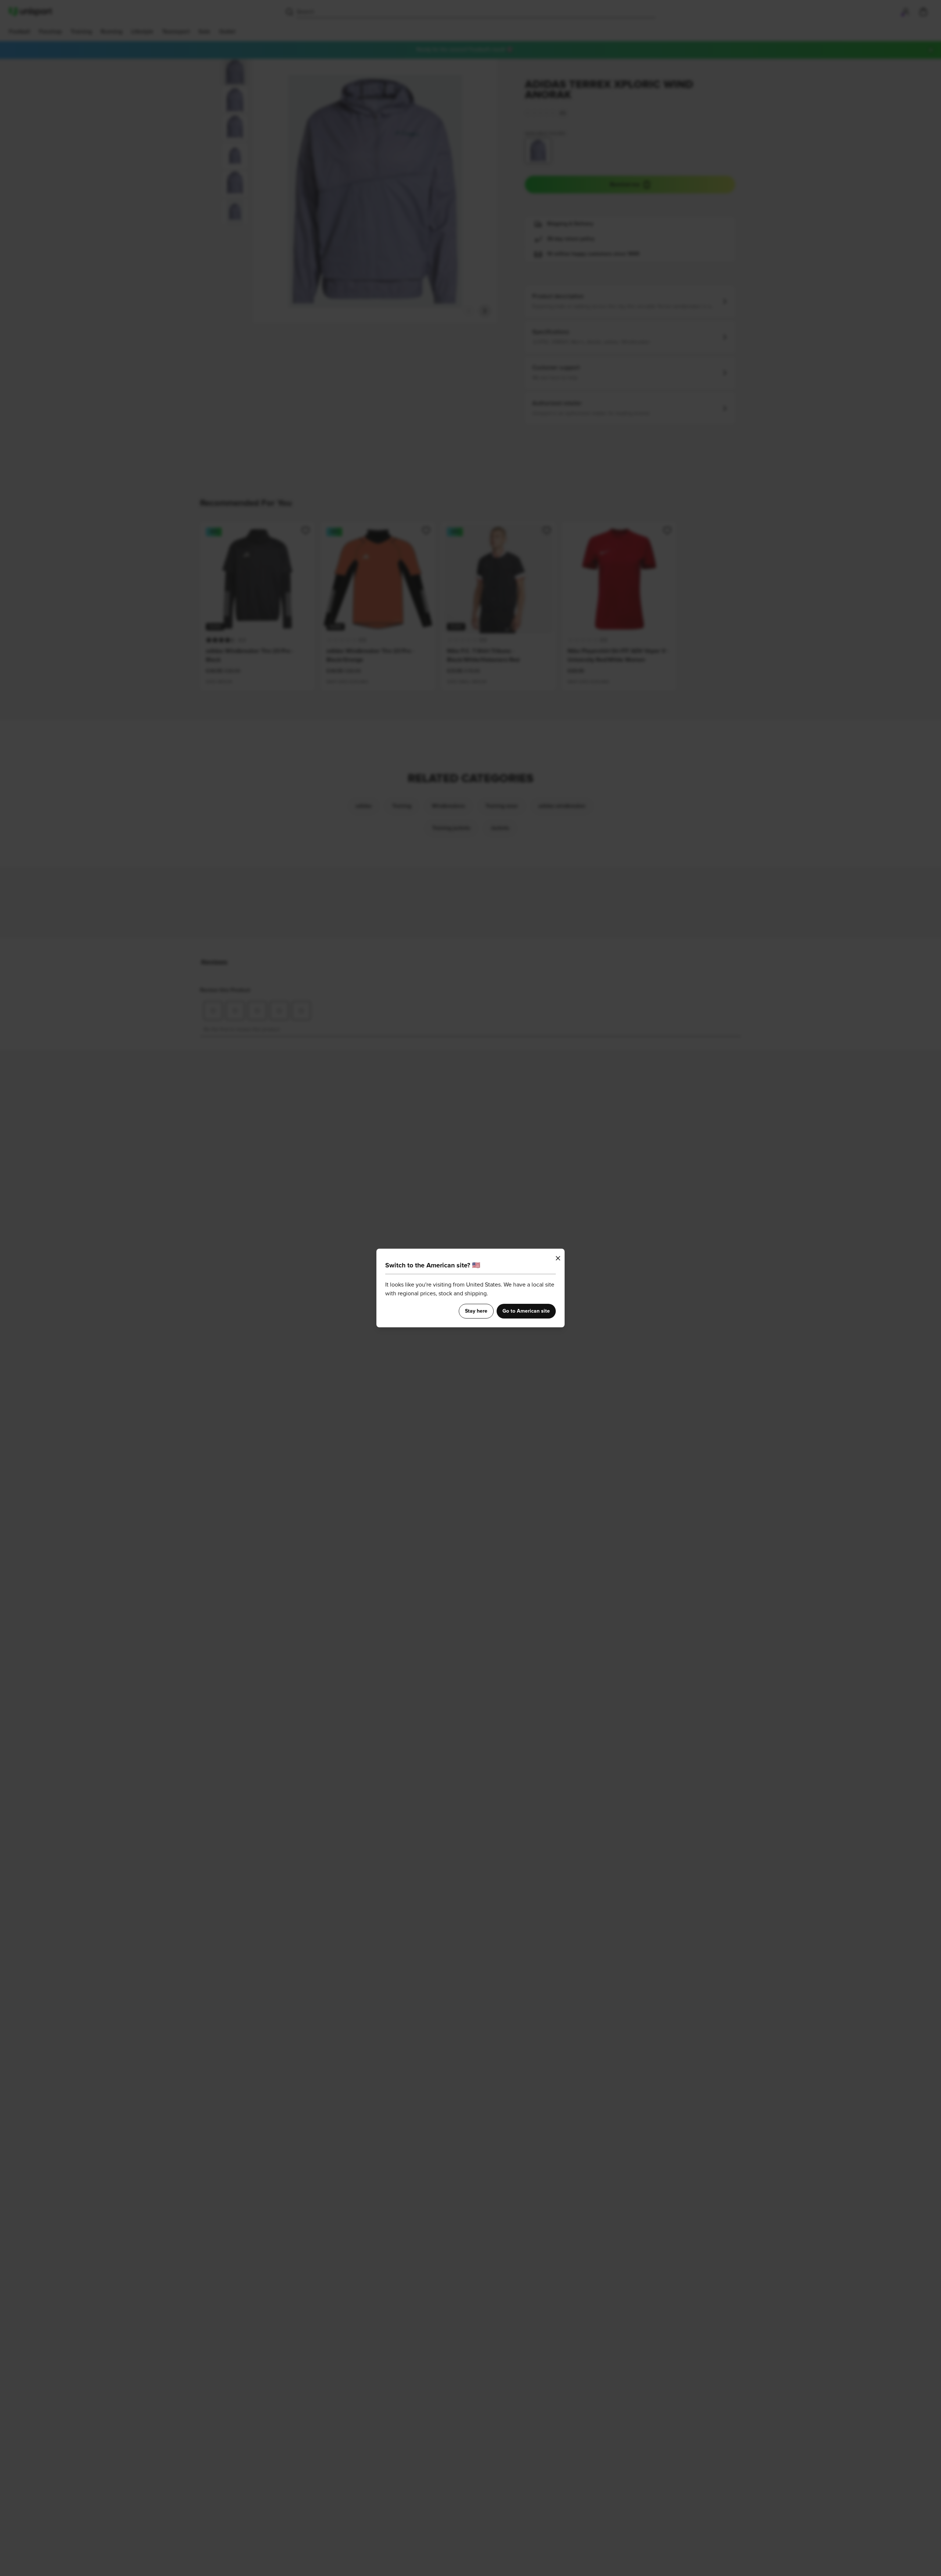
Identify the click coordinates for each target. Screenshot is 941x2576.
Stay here (476, 1311)
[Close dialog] (558, 1258)
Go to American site (526, 1311)
